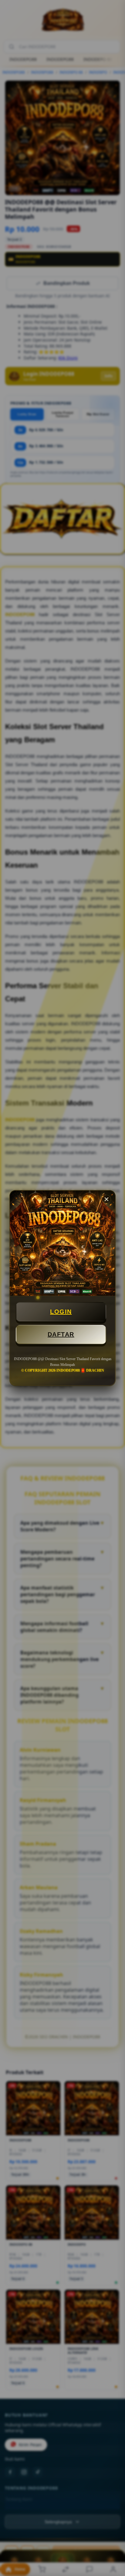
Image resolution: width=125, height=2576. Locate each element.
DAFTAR (61, 1334)
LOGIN (61, 1312)
